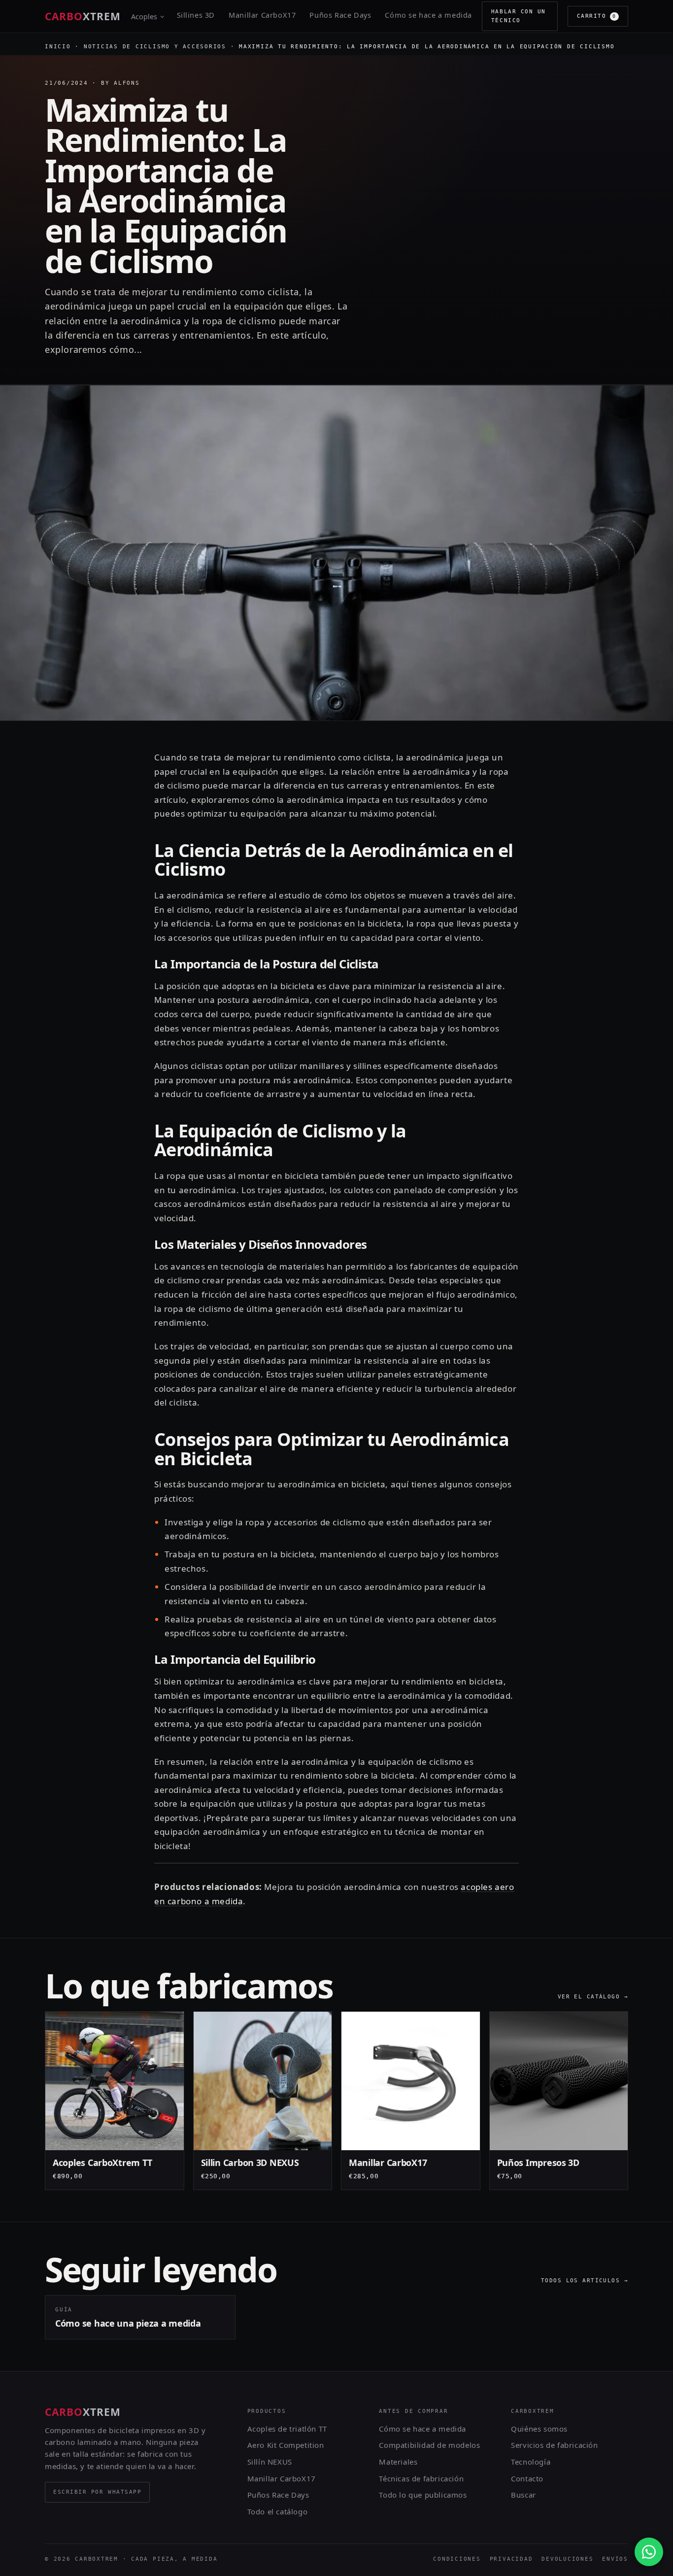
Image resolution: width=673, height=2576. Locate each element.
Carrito (597, 16)
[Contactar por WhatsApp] (649, 2552)
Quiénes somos (539, 2429)
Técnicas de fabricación (421, 2478)
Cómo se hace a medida (428, 15)
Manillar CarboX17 (262, 15)
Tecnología (531, 2462)
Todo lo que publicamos (423, 2495)
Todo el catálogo (278, 2511)
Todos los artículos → (585, 2281)
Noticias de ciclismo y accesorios (155, 47)
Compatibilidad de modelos (429, 2445)
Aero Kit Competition (286, 2445)
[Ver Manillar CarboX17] (411, 2101)
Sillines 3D (196, 15)
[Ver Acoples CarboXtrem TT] (115, 2101)
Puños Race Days (340, 15)
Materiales (398, 2462)
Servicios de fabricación (554, 2445)
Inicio (58, 47)
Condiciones (457, 2559)
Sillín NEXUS (270, 2462)
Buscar (523, 2495)
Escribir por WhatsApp (97, 2492)
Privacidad (511, 2559)
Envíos (615, 2559)
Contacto (527, 2478)
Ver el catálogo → (593, 1997)
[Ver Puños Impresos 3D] (559, 2101)
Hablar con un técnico (519, 16)
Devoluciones (567, 2559)
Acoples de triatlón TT (287, 2429)
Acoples (144, 16)
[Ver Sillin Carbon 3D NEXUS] (263, 2101)
